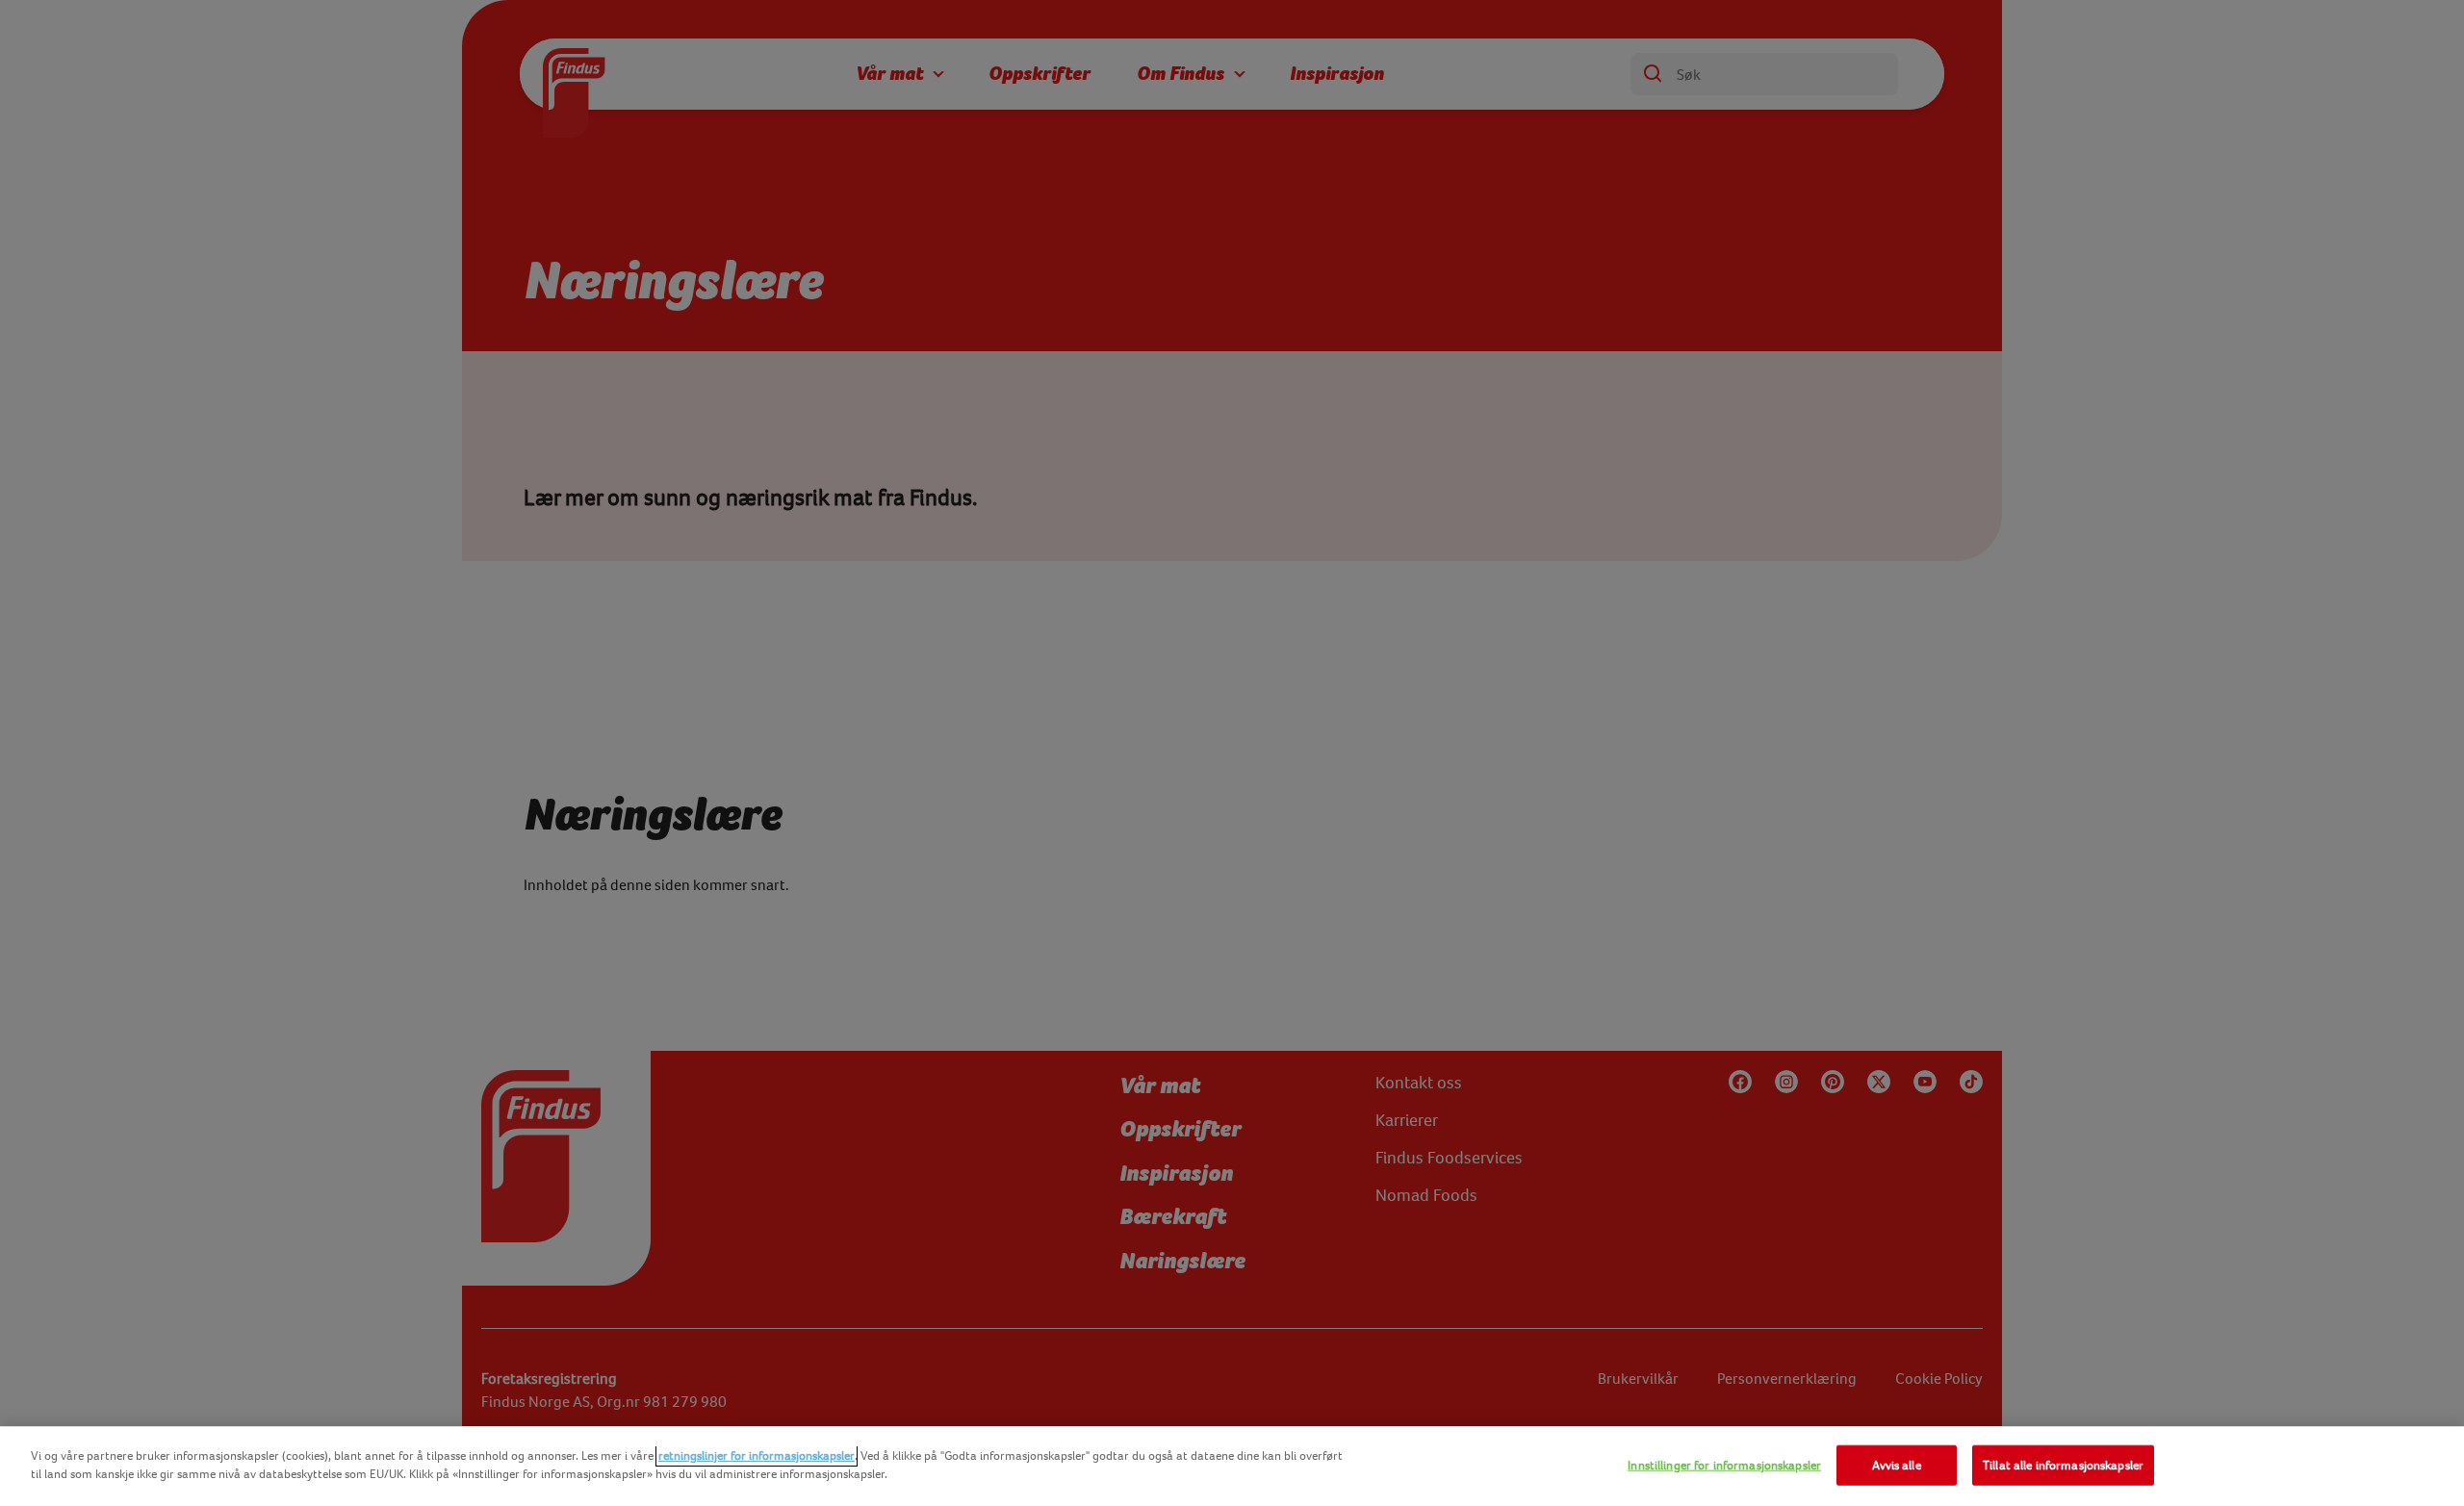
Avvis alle (1896, 1465)
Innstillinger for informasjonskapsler (1724, 1465)
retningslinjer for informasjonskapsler (757, 1455)
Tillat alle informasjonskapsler (2063, 1465)
